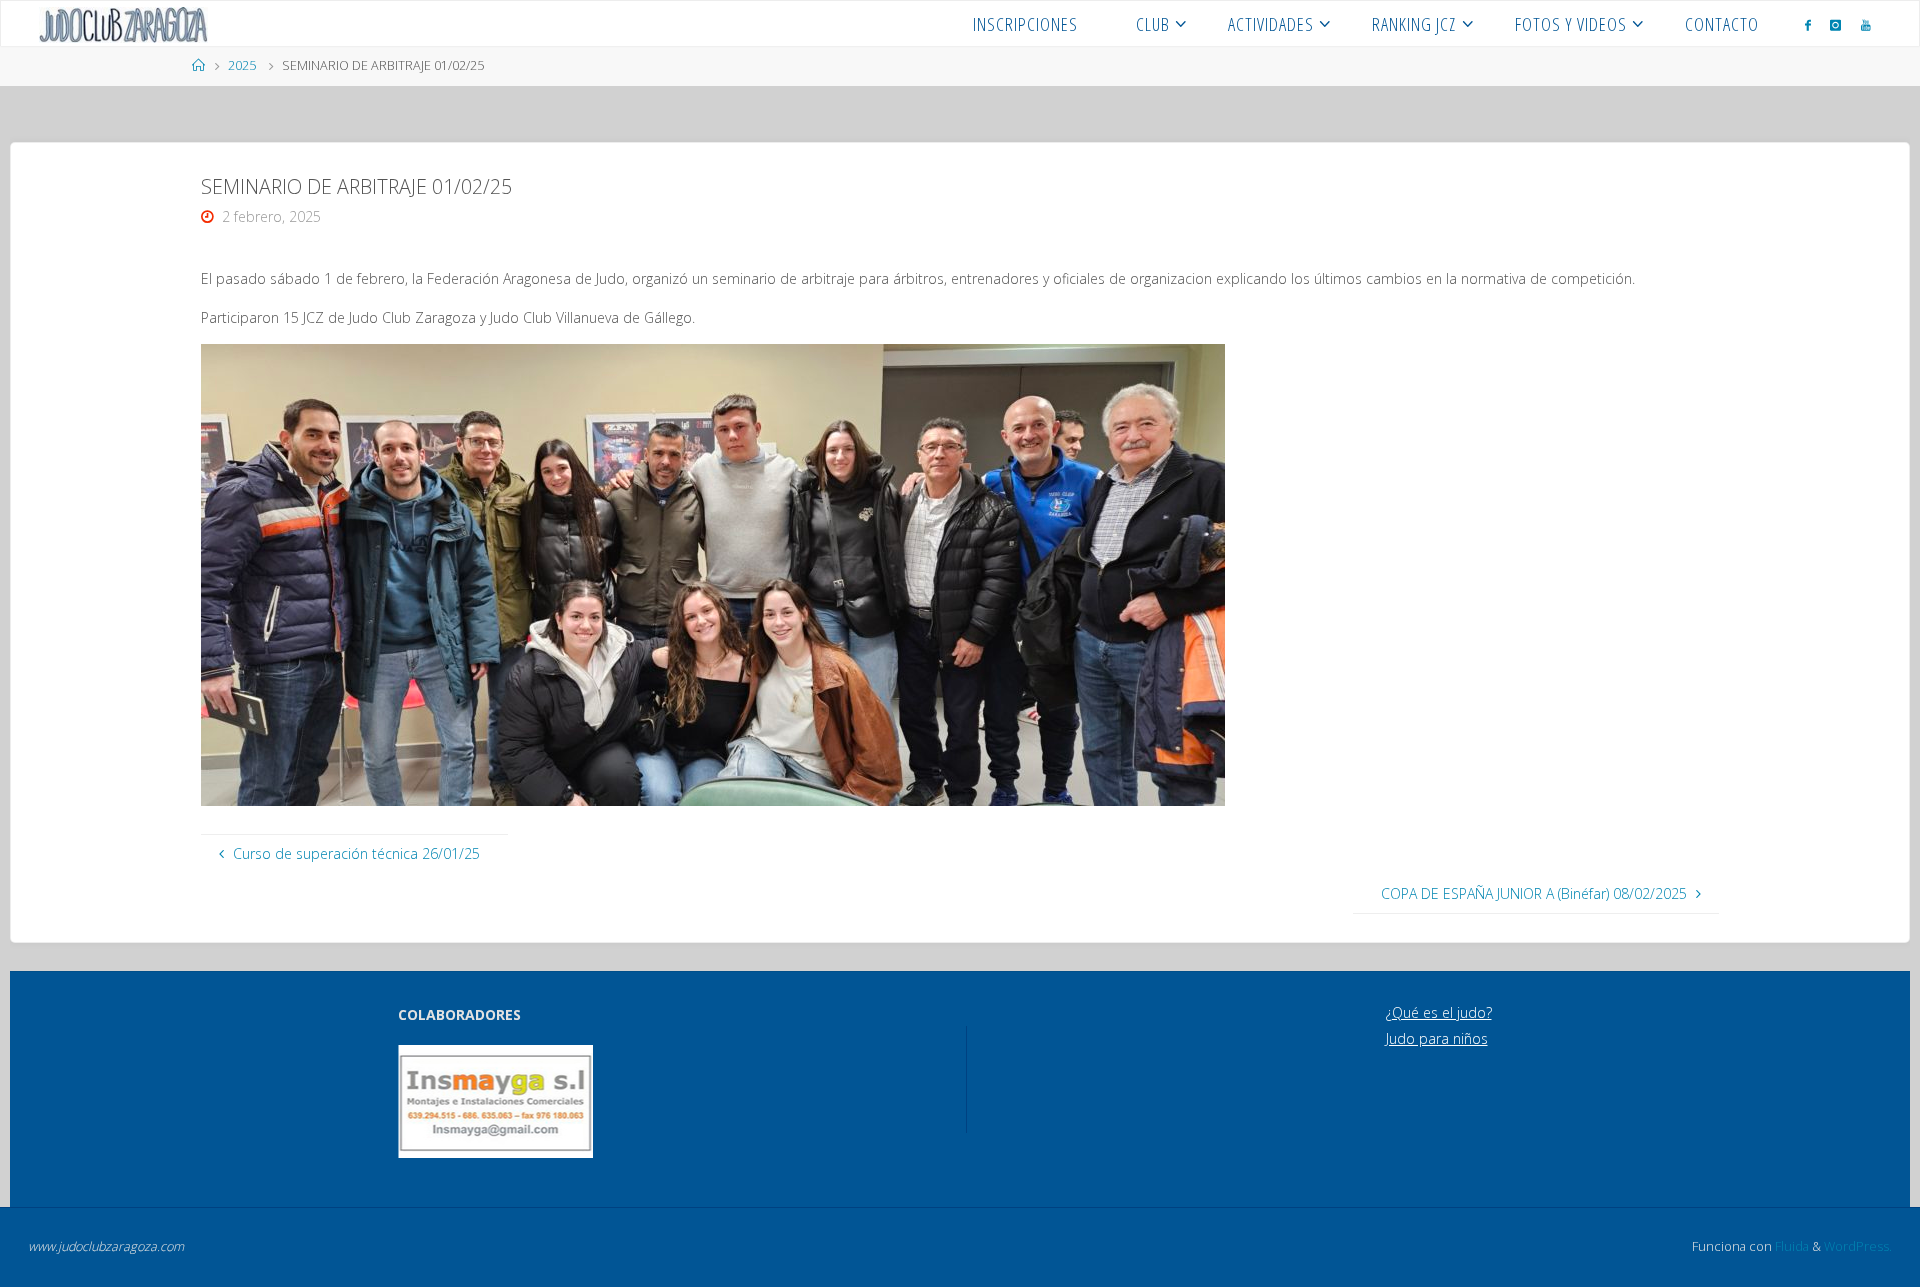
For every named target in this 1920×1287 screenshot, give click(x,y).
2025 (242, 65)
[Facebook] (1808, 24)
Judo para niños (1437, 1038)
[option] (495, 1101)
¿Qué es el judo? (1439, 1012)
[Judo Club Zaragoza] (123, 23)
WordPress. (1858, 1246)
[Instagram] (1835, 24)
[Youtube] (1866, 24)
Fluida (1790, 1246)
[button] (427, 1102)
